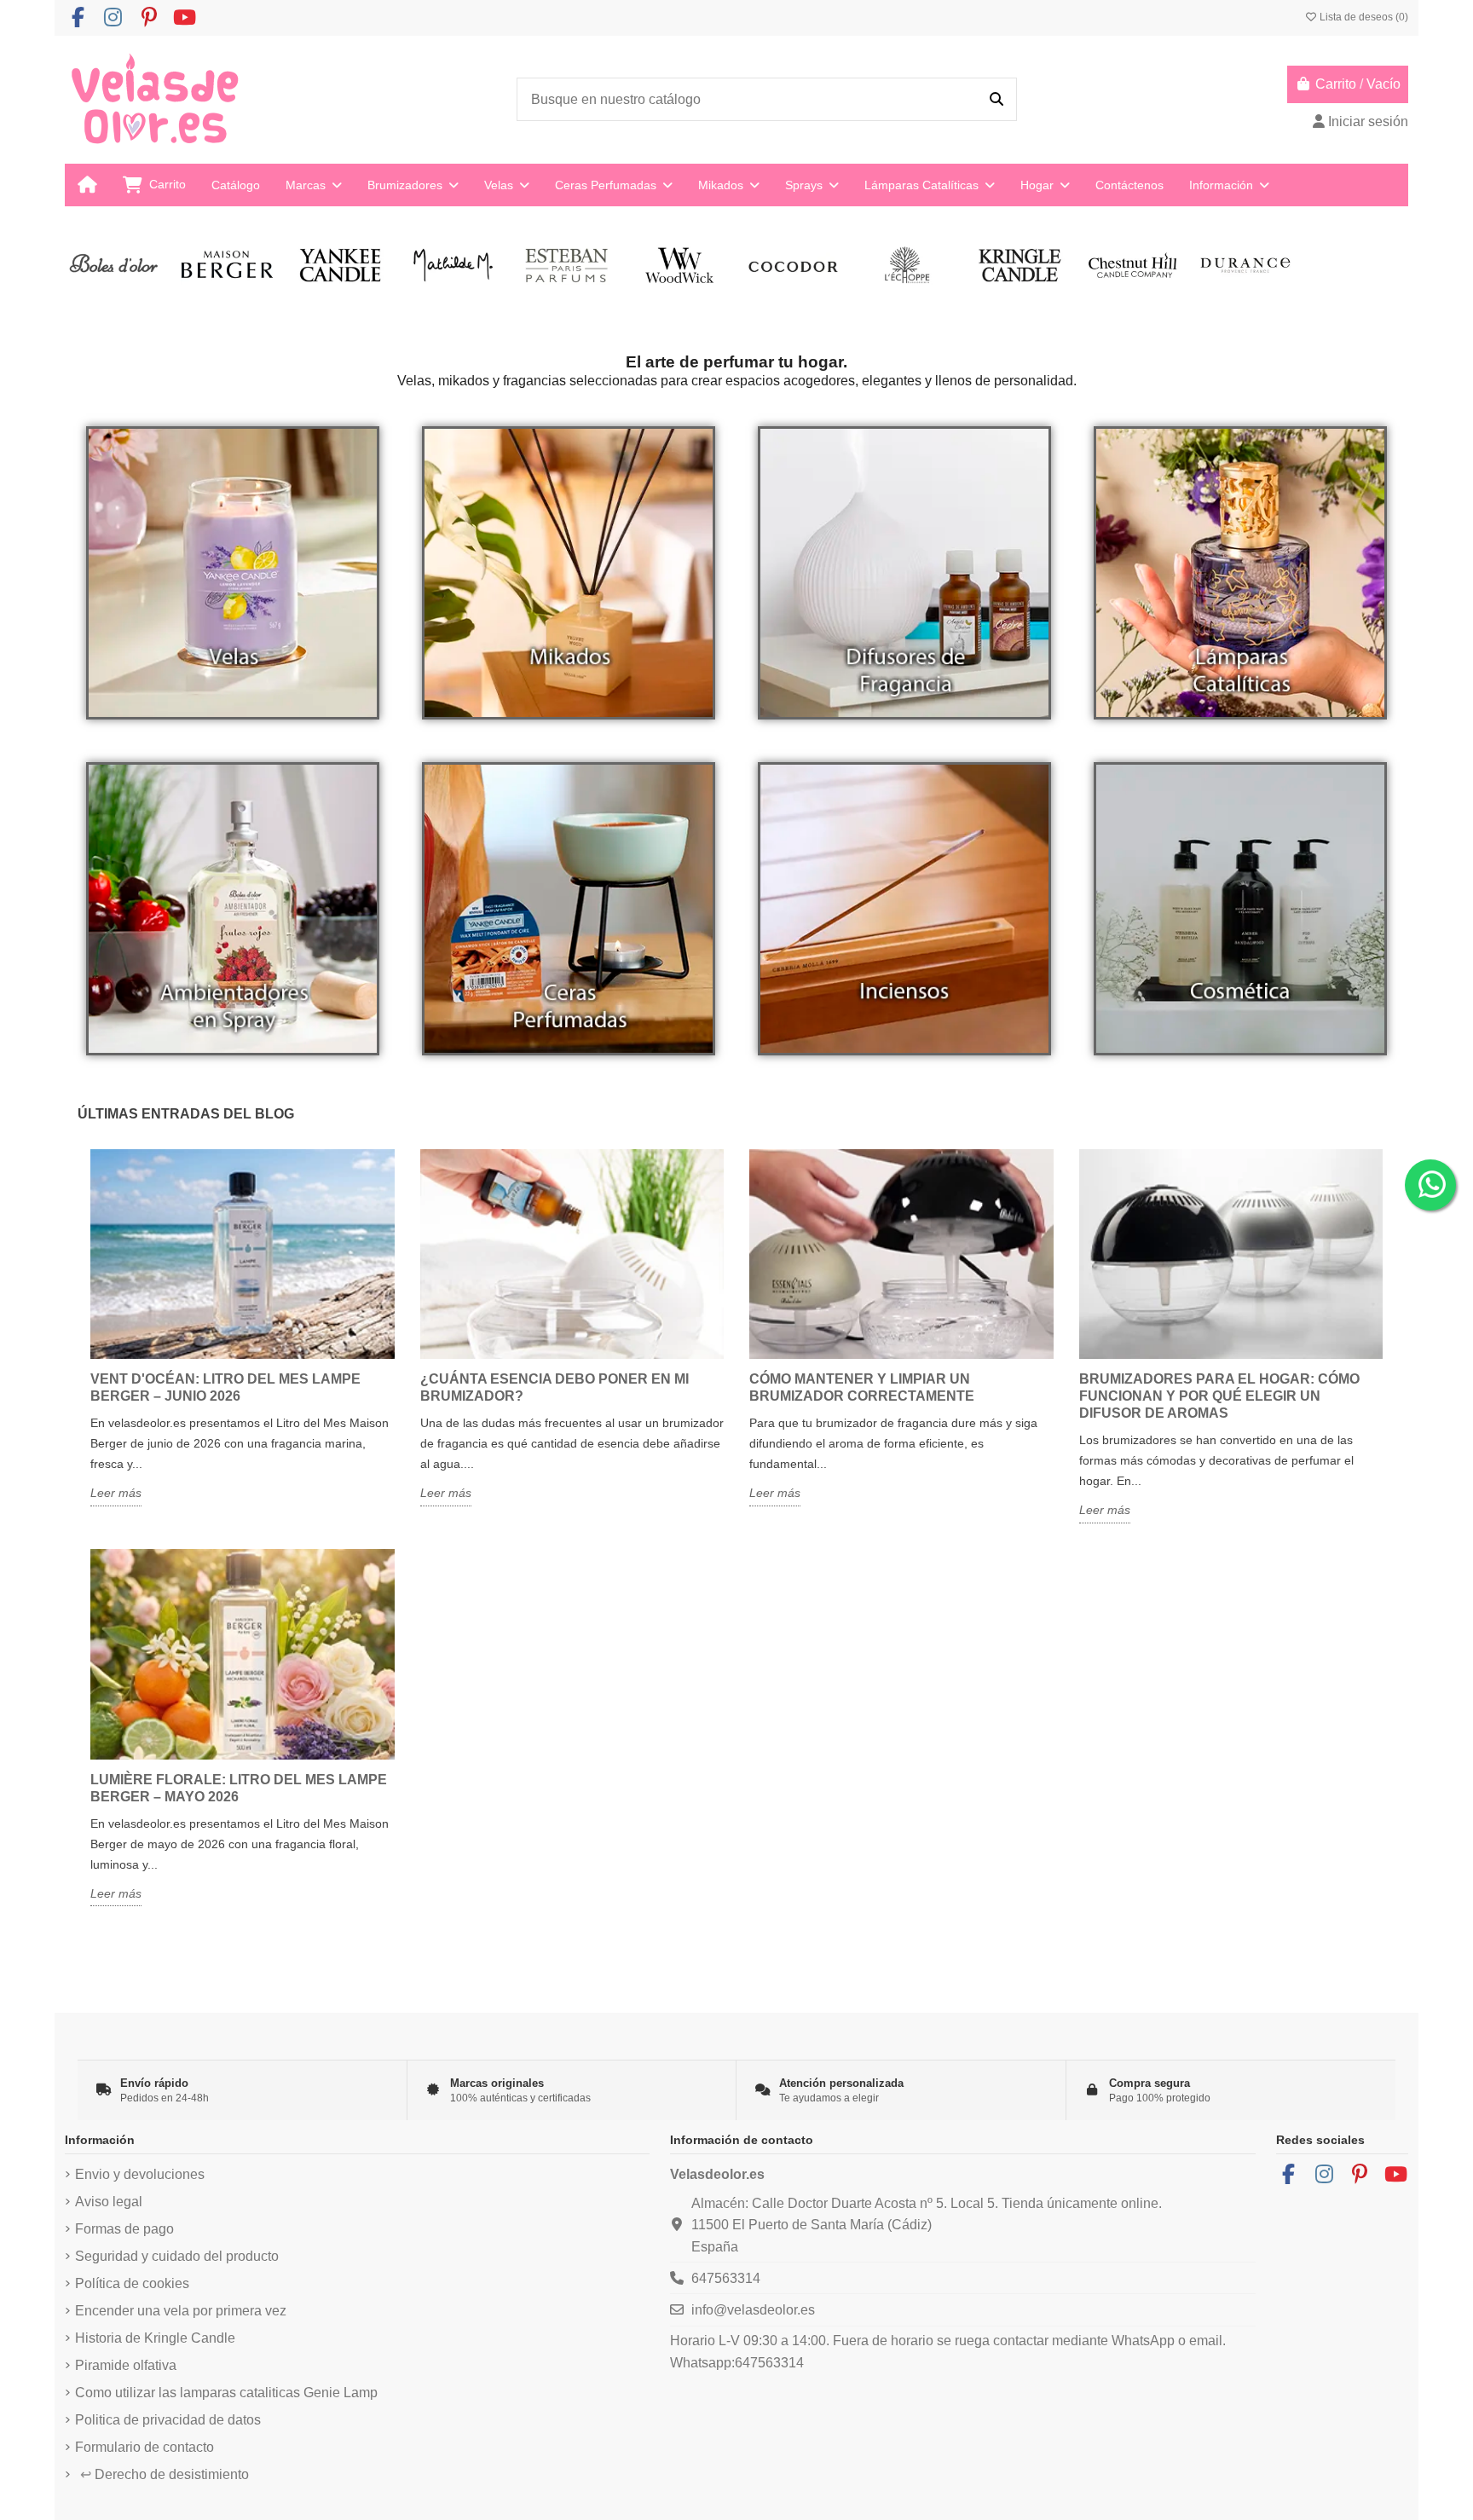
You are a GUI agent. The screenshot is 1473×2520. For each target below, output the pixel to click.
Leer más (116, 1493)
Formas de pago (124, 2229)
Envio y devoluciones (140, 2174)
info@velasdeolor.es (753, 2310)
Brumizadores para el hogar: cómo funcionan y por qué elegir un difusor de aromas (1219, 1396)
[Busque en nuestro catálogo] (996, 100)
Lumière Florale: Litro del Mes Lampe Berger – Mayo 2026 (239, 1788)
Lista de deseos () (1363, 17)
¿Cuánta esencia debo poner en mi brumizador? (555, 1387)
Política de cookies (132, 2283)
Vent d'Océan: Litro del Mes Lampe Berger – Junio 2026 (225, 1387)
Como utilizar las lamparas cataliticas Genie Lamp (226, 2393)
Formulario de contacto (144, 2447)
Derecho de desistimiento (165, 2474)
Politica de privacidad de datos (168, 2420)
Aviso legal (109, 2202)
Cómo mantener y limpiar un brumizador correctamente (862, 1387)
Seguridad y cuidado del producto (177, 2256)
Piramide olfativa (126, 2365)
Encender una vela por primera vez (181, 2311)
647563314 (726, 2278)
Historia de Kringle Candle (155, 2338)
